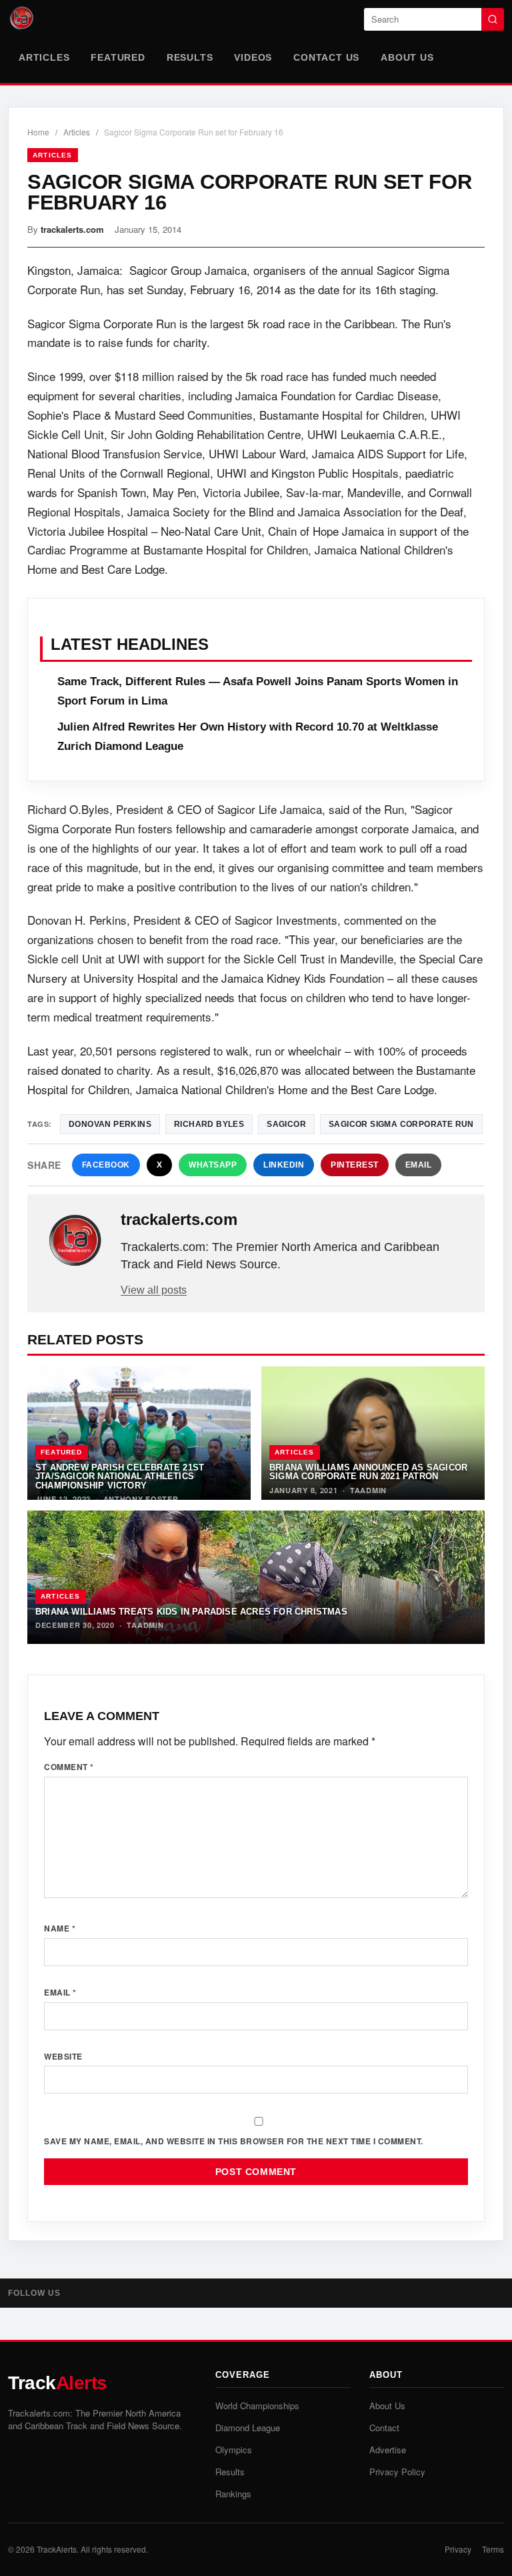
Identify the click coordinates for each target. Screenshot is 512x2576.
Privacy (458, 2549)
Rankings (233, 2494)
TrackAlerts (57, 2549)
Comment (69, 1767)
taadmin (368, 1490)
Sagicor (286, 1124)
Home (38, 132)
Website (63, 2056)
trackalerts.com (72, 229)
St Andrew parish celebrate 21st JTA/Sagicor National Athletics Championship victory (120, 1476)
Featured (118, 57)
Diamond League (248, 2428)
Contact (384, 2428)
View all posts (154, 1290)
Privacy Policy (397, 2472)
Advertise (388, 2450)
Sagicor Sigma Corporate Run (401, 1124)
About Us (407, 57)
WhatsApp (213, 1165)
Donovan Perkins (110, 1124)
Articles (44, 57)
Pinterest (355, 1165)
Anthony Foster (141, 1499)
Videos (253, 57)
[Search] (493, 19)
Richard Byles (209, 1124)
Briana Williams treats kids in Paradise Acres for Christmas (191, 1612)
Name (60, 1928)
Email (419, 1165)
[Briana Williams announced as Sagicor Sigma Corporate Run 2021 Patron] (373, 1433)
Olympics (234, 2450)
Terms (493, 2549)
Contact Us (326, 57)
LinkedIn (284, 1165)
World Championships (257, 2406)
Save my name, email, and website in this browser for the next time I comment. (234, 2141)
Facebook (106, 1165)
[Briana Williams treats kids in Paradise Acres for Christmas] (256, 1577)
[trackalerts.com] (75, 1241)
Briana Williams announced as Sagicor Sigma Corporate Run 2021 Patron (368, 1472)
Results (190, 57)
